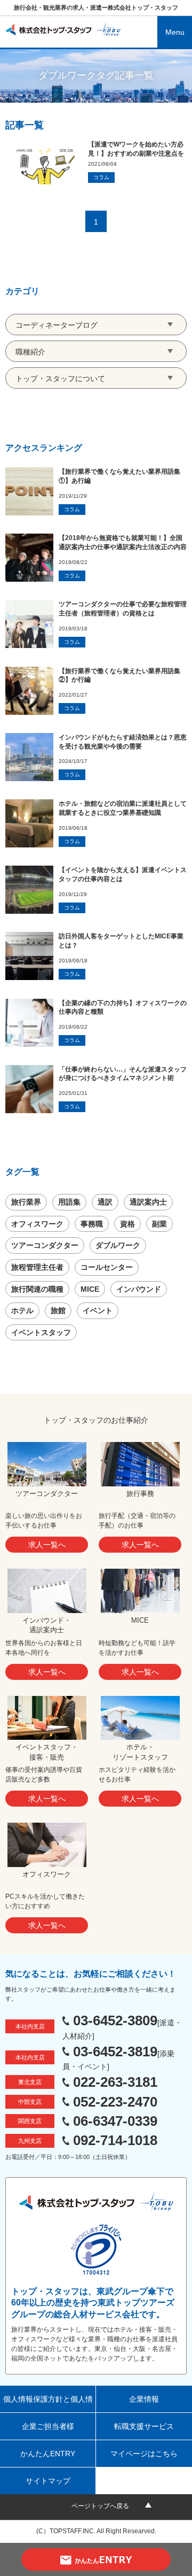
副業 (159, 1224)
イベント (98, 1310)
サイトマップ (48, 2481)
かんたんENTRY (48, 2454)
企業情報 (144, 2399)
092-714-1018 (115, 2140)
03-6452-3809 (115, 2020)
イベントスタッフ (41, 1332)
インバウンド (139, 1289)
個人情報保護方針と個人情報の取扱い (48, 2404)
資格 (127, 1224)
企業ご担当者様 (48, 2426)
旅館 (58, 1310)
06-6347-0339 (115, 2121)
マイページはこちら (144, 2454)
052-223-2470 (115, 2102)
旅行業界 (26, 1202)
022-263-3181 (115, 2082)
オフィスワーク (37, 1224)
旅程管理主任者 (37, 1267)
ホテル (22, 1310)
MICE (90, 1289)
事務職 (92, 1224)
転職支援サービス (144, 2426)
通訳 (105, 1202)
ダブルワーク (118, 1245)
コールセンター (107, 1267)
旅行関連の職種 (37, 1289)
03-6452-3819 (115, 2051)
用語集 (69, 1202)
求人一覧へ (47, 1545)
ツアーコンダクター (45, 1245)
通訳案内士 (148, 1202)
